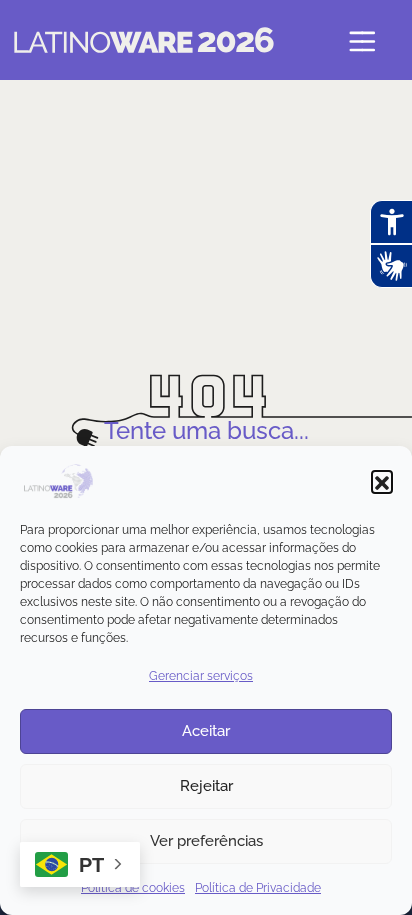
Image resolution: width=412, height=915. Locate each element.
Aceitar (206, 731)
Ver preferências (206, 841)
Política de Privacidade (258, 888)
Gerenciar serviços (201, 676)
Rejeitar (206, 786)
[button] (382, 481)
